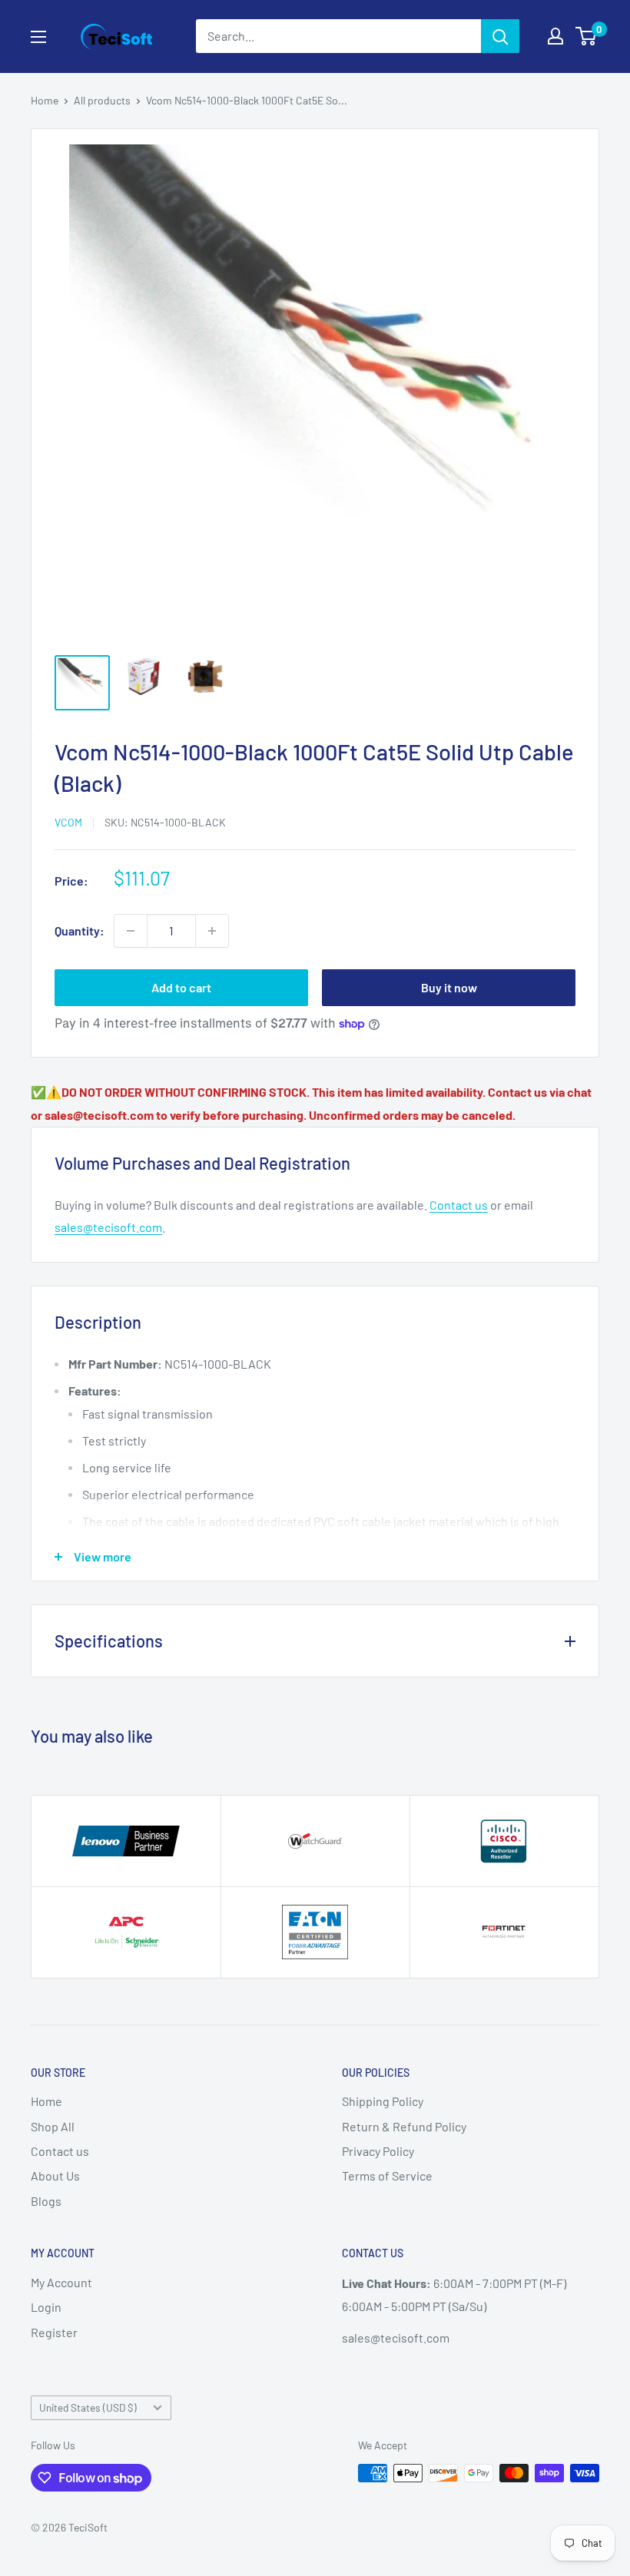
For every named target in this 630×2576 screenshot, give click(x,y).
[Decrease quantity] (131, 931)
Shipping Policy (383, 2101)
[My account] (555, 36)
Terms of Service (387, 2175)
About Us (55, 2175)
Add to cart (181, 987)
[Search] (500, 36)
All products (102, 100)
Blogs (46, 2201)
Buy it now (449, 987)
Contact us (459, 1205)
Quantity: (80, 930)
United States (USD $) (88, 2407)
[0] (587, 36)
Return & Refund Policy (404, 2126)
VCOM (68, 822)
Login (46, 2307)
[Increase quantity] (212, 931)
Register (54, 2332)
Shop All (53, 2126)
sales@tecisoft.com (108, 1227)
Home (45, 100)
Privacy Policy (378, 2151)
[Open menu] (38, 37)
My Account (61, 2282)
